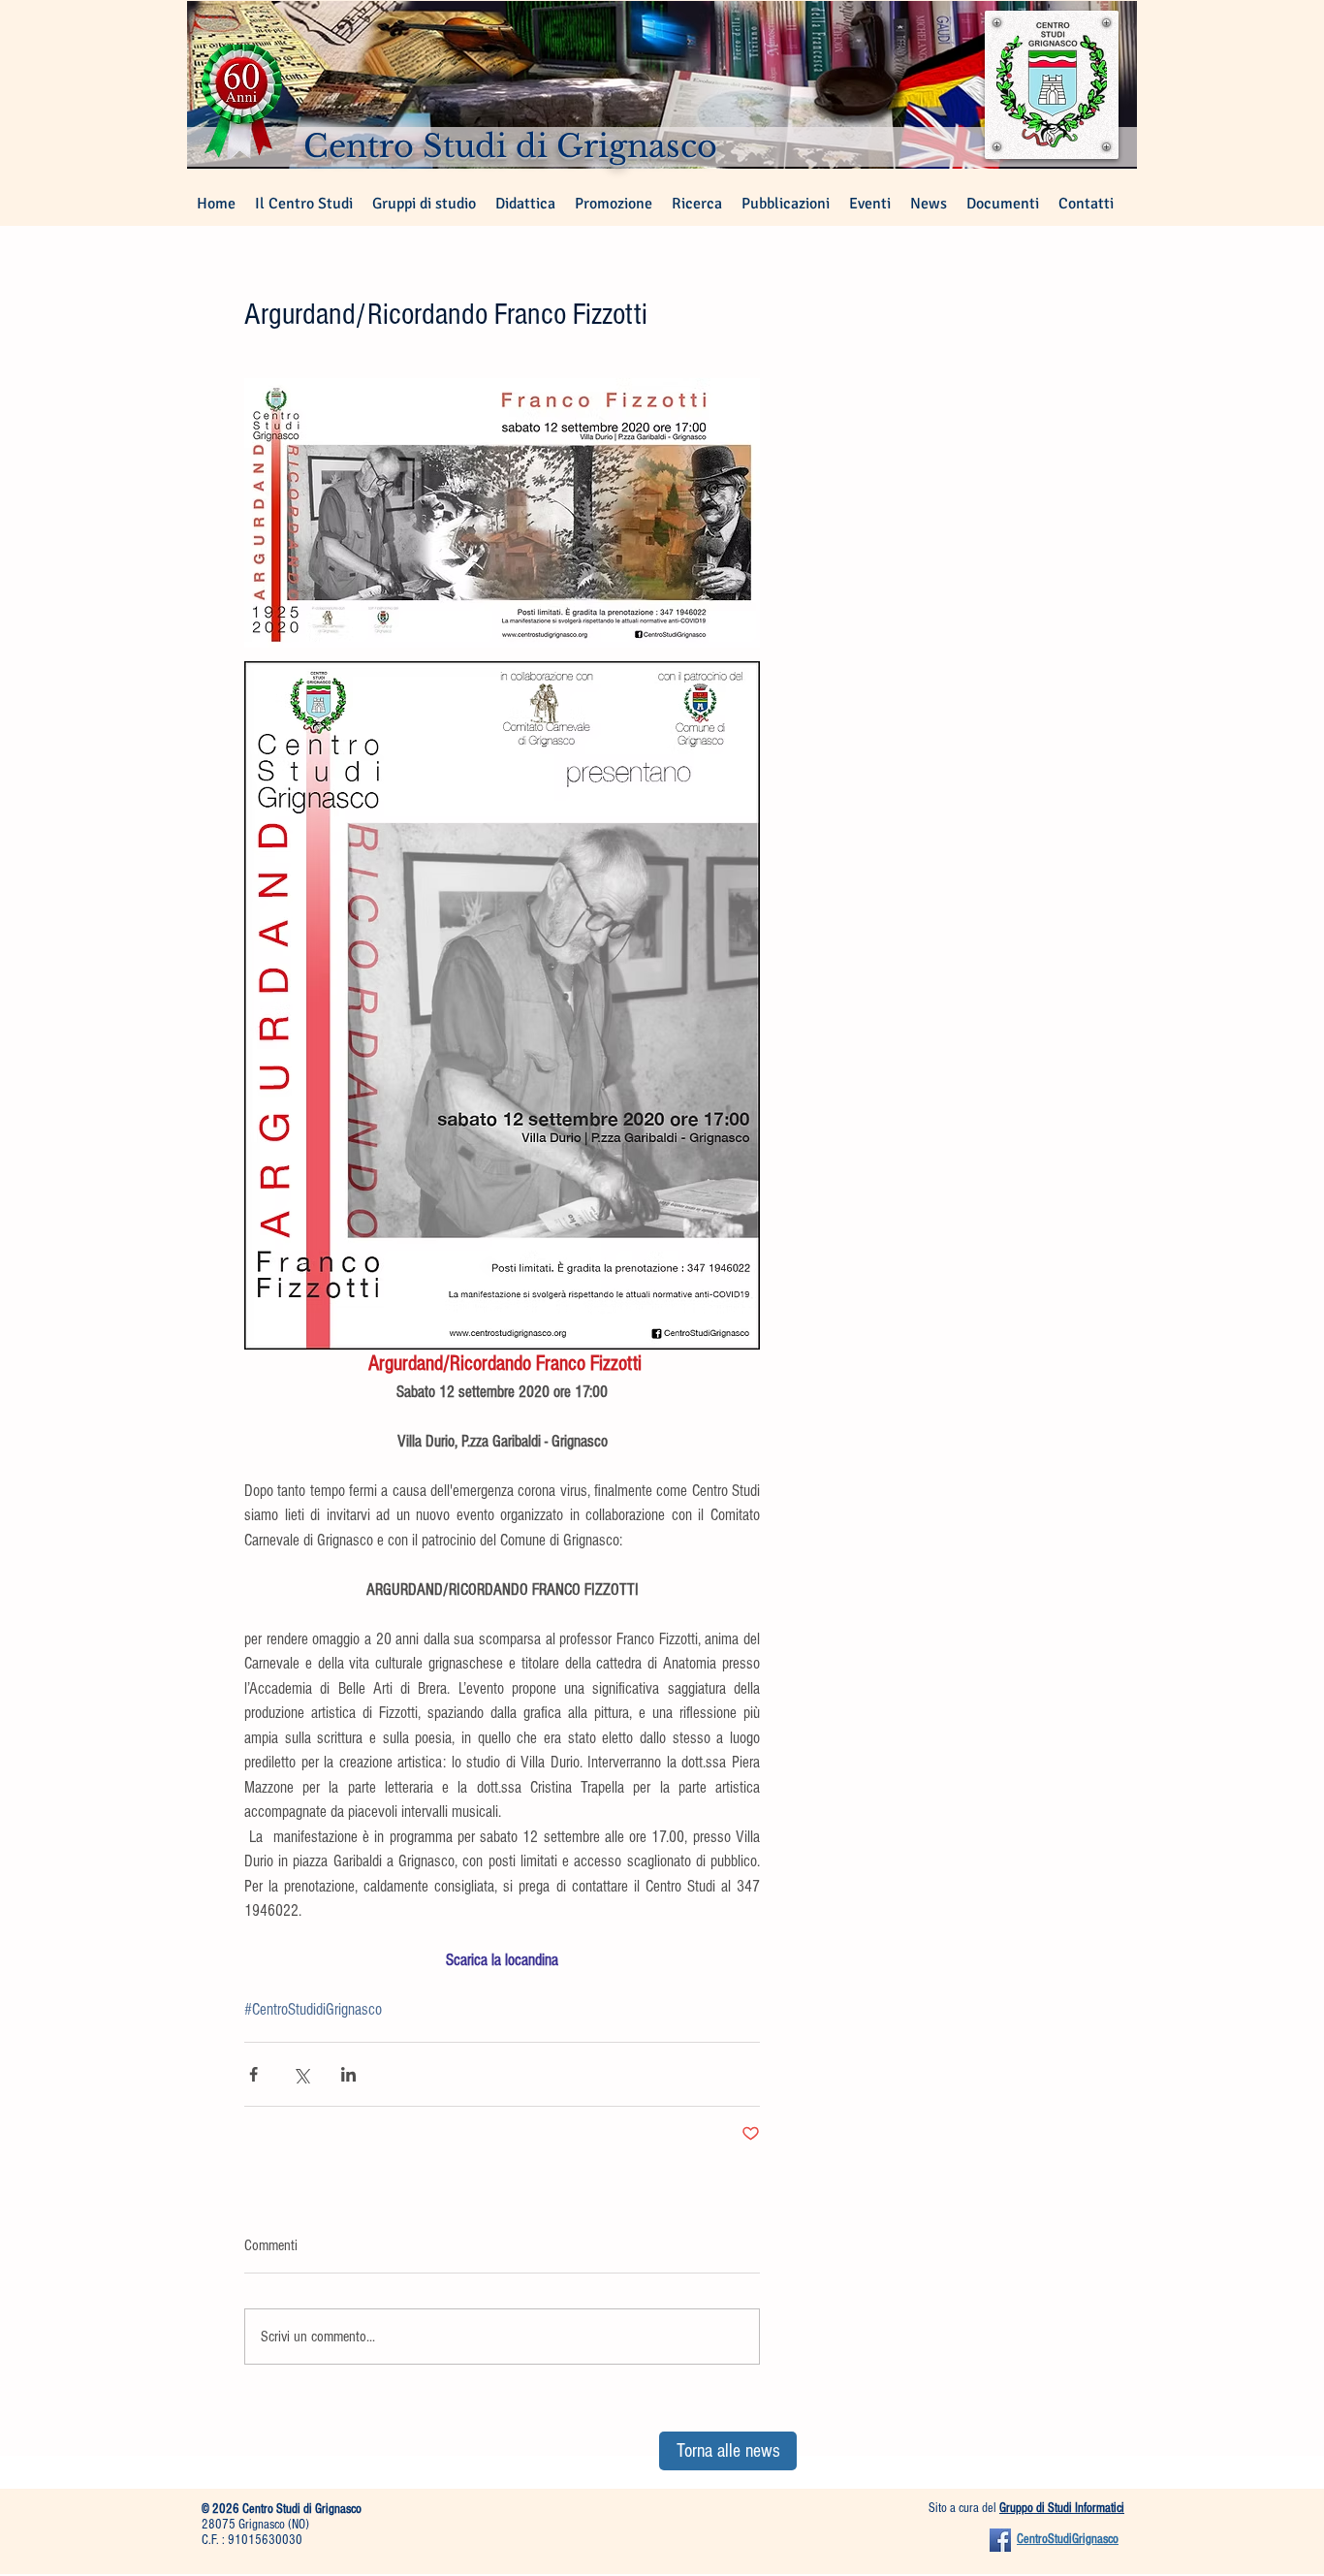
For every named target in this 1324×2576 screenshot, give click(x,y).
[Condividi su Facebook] (253, 2074)
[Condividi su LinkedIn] (348, 2074)
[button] (424, 204)
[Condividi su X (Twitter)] (301, 2074)
